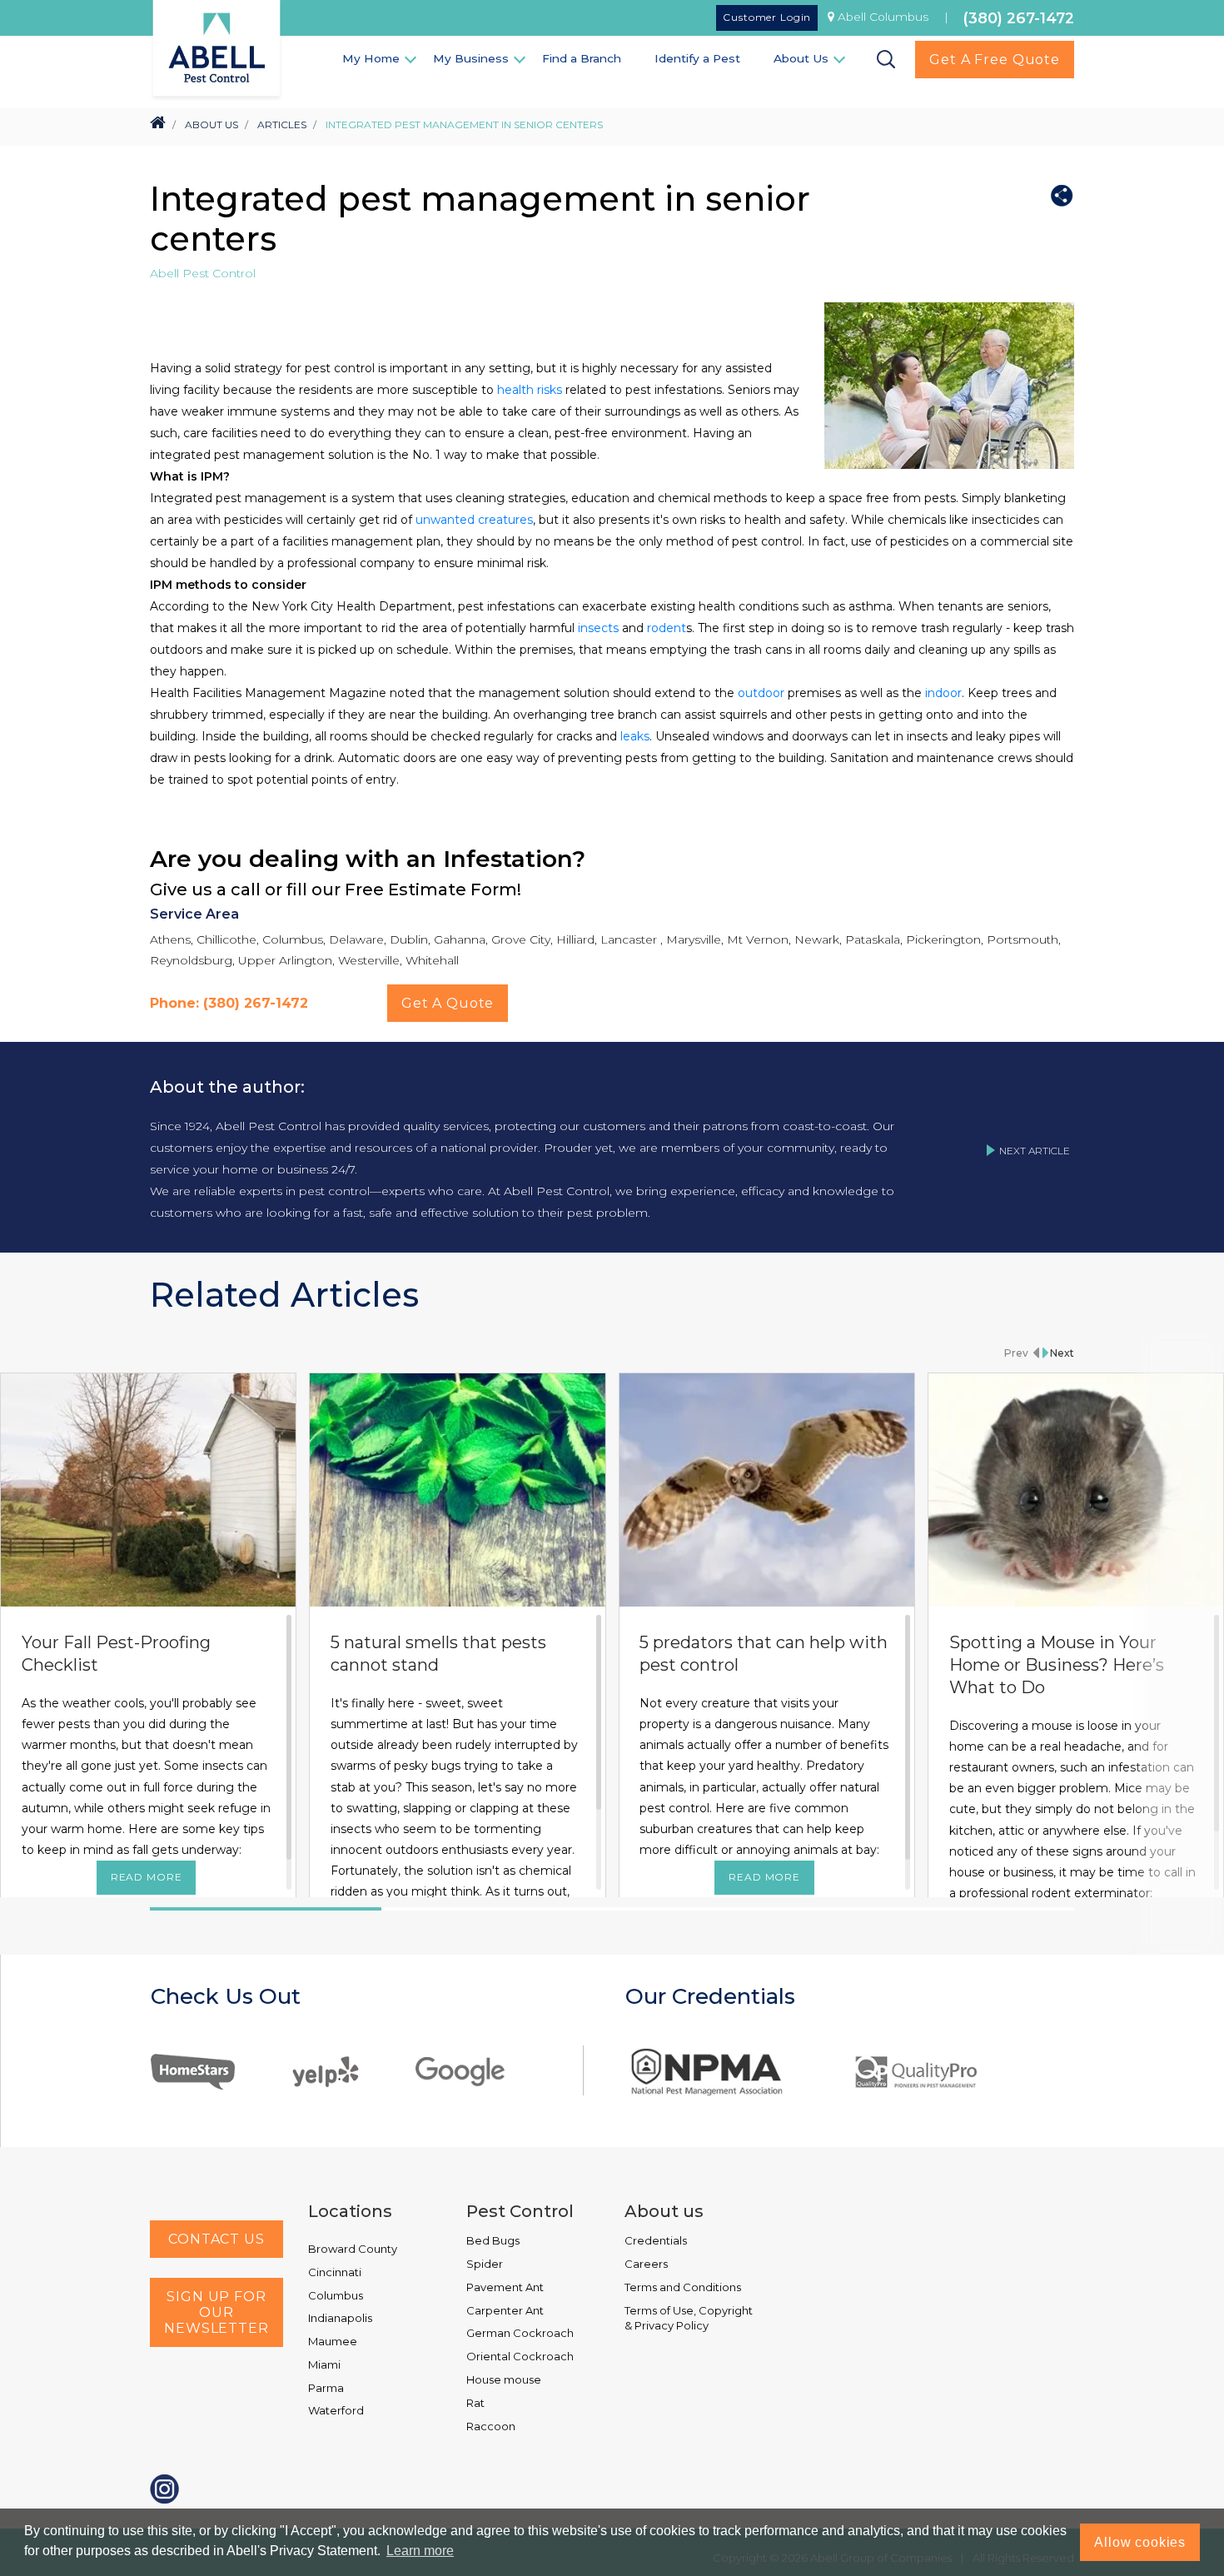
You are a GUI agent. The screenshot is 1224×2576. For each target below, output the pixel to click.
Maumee (333, 2341)
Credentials (656, 2240)
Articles (282, 125)
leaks (635, 736)
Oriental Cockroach (520, 2356)
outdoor (761, 693)
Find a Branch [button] (582, 58)
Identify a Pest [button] (697, 58)
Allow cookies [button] (1140, 2542)
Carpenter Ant (505, 2310)
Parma (326, 2388)
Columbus (336, 2295)
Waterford (336, 2410)
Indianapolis (340, 2318)
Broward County (353, 2249)
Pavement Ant (505, 2287)
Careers (646, 2264)
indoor (943, 693)
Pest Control (520, 2211)
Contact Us (216, 2239)
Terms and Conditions (683, 2287)
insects (598, 628)
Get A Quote (448, 1003)
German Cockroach (520, 2333)
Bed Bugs (493, 2240)
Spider (485, 2264)
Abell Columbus (883, 17)
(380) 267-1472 (1019, 18)
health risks (530, 390)
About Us (211, 125)
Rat (475, 2403)
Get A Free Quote (995, 60)
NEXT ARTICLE (1035, 1151)
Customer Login (767, 17)
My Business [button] (471, 58)
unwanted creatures (474, 520)
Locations (350, 2211)
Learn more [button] (420, 2551)
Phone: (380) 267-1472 (229, 1003)
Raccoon (491, 2426)
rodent (667, 628)
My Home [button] (371, 58)
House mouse (504, 2379)
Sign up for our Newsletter (216, 2312)
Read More (147, 1877)
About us (664, 2211)
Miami (324, 2364)
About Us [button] (801, 58)
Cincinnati (335, 2272)
